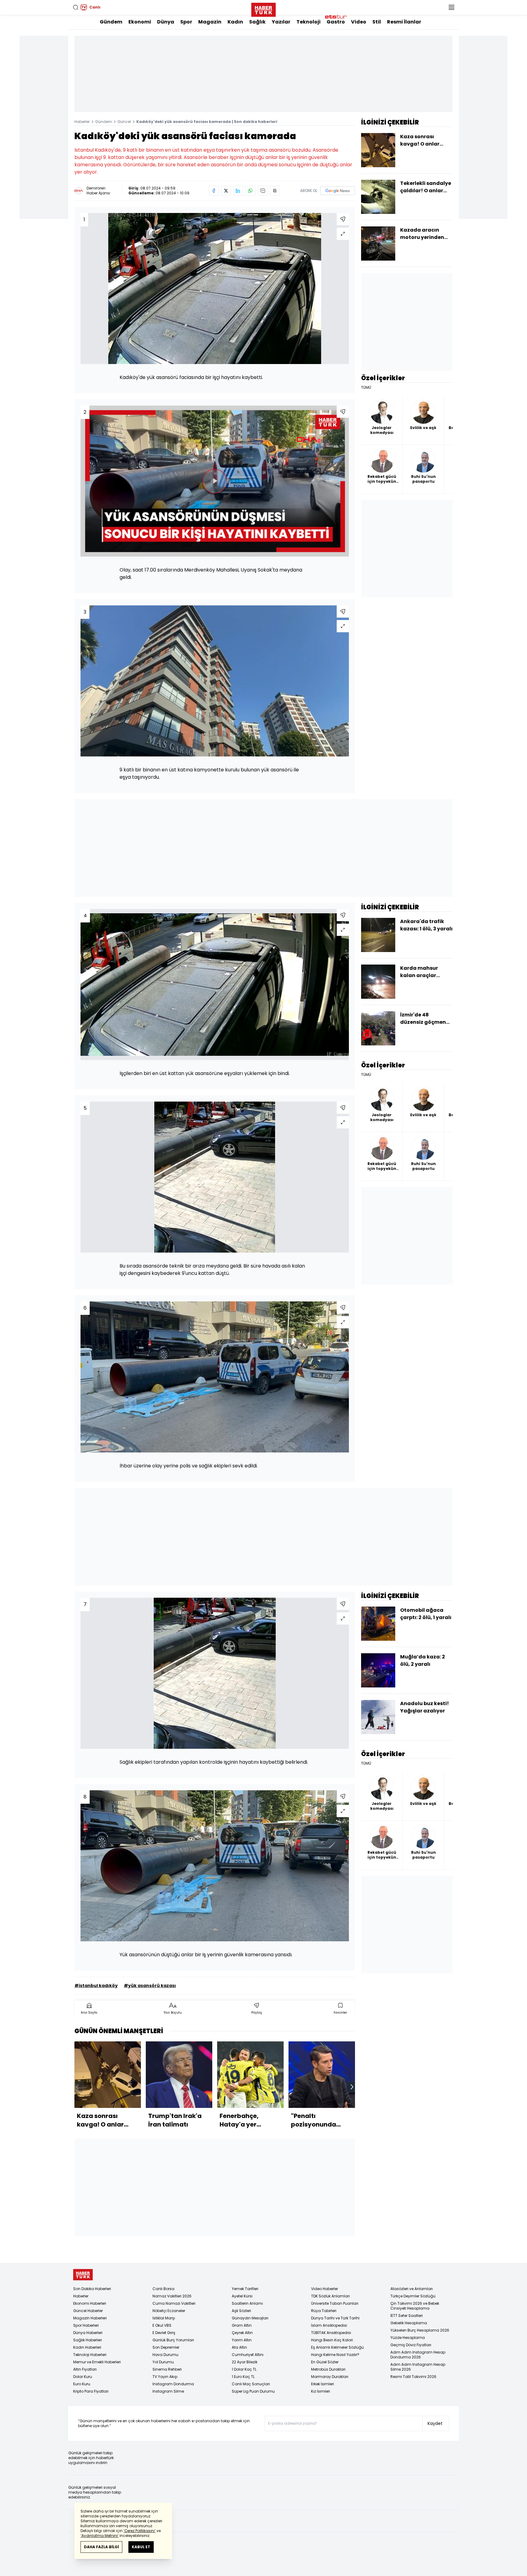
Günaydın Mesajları (250, 2318)
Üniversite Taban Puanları (335, 2303)
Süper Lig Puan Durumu (253, 2391)
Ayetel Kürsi (242, 2296)
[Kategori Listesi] (451, 7)
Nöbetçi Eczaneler (169, 2311)
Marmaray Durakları (330, 2377)
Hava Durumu (165, 2355)
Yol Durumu (163, 2362)
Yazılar (281, 22)
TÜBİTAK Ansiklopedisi (331, 2333)
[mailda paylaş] (263, 191)
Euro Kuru (82, 2384)
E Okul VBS (162, 2325)
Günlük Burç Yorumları (173, 2340)
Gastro (336, 22)
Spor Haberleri (86, 2325)
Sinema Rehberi (167, 2369)
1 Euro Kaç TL (243, 2377)
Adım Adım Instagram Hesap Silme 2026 (418, 2367)
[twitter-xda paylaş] (226, 191)
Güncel (124, 122)
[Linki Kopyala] (275, 191)
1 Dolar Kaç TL (244, 2369)
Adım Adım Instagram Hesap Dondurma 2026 (418, 2355)
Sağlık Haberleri (88, 2340)
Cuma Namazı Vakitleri (174, 2303)
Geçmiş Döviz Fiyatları (411, 2345)
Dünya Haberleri (88, 2333)
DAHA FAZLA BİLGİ (101, 2547)
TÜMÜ (366, 388)
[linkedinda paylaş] (238, 191)
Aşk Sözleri (241, 2311)
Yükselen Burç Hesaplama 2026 (420, 2330)
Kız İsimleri (321, 2391)
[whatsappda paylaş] (250, 191)
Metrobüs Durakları (328, 2369)
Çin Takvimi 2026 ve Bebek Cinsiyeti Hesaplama (415, 2306)
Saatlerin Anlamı (247, 2303)
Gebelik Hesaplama (409, 2323)
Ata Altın (239, 2347)
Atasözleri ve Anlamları (412, 2289)
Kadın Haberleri (87, 2347)
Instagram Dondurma (173, 2384)
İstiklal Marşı (164, 2318)
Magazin (210, 22)
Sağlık (257, 22)
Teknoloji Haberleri (90, 2355)
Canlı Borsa (163, 2289)
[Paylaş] (343, 219)
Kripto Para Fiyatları (91, 2391)
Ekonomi (140, 22)
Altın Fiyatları (85, 2369)
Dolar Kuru (83, 2377)
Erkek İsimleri (323, 2384)
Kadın (235, 22)
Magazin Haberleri (90, 2318)
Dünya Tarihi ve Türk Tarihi (335, 2318)
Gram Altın (242, 2325)
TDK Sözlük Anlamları (330, 2296)
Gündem (111, 22)
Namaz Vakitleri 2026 (172, 2296)
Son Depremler (166, 2347)
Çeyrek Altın (242, 2333)
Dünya (166, 22)
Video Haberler (324, 2289)
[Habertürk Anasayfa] (263, 9)
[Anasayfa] (83, 2275)
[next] (352, 2087)
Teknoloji (308, 22)
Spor (186, 22)
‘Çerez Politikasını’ (140, 2531)
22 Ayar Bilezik (245, 2362)
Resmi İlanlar (404, 22)
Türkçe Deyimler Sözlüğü (413, 2296)
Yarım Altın (242, 2340)
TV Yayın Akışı (165, 2377)
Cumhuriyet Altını (248, 2355)
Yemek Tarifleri (245, 2289)
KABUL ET (141, 2547)
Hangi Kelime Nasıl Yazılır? (335, 2355)
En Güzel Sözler (325, 2362)
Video (359, 22)
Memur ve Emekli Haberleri (97, 2362)
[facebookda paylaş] (214, 191)
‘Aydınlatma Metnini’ (100, 2536)
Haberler (82, 122)
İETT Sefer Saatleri (407, 2316)
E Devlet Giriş (164, 2333)
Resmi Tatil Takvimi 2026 (413, 2377)
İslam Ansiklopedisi (329, 2325)
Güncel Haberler (88, 2311)
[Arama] (76, 7)
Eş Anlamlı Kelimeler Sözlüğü (337, 2347)
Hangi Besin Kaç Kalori (332, 2340)
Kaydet (435, 2423)
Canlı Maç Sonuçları (251, 2384)
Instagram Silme (168, 2391)
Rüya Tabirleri (324, 2311)
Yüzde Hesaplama (408, 2338)
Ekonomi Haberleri (90, 2303)
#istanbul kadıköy (96, 1986)
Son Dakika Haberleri (92, 2289)
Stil (377, 22)
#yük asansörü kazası (150, 1986)
